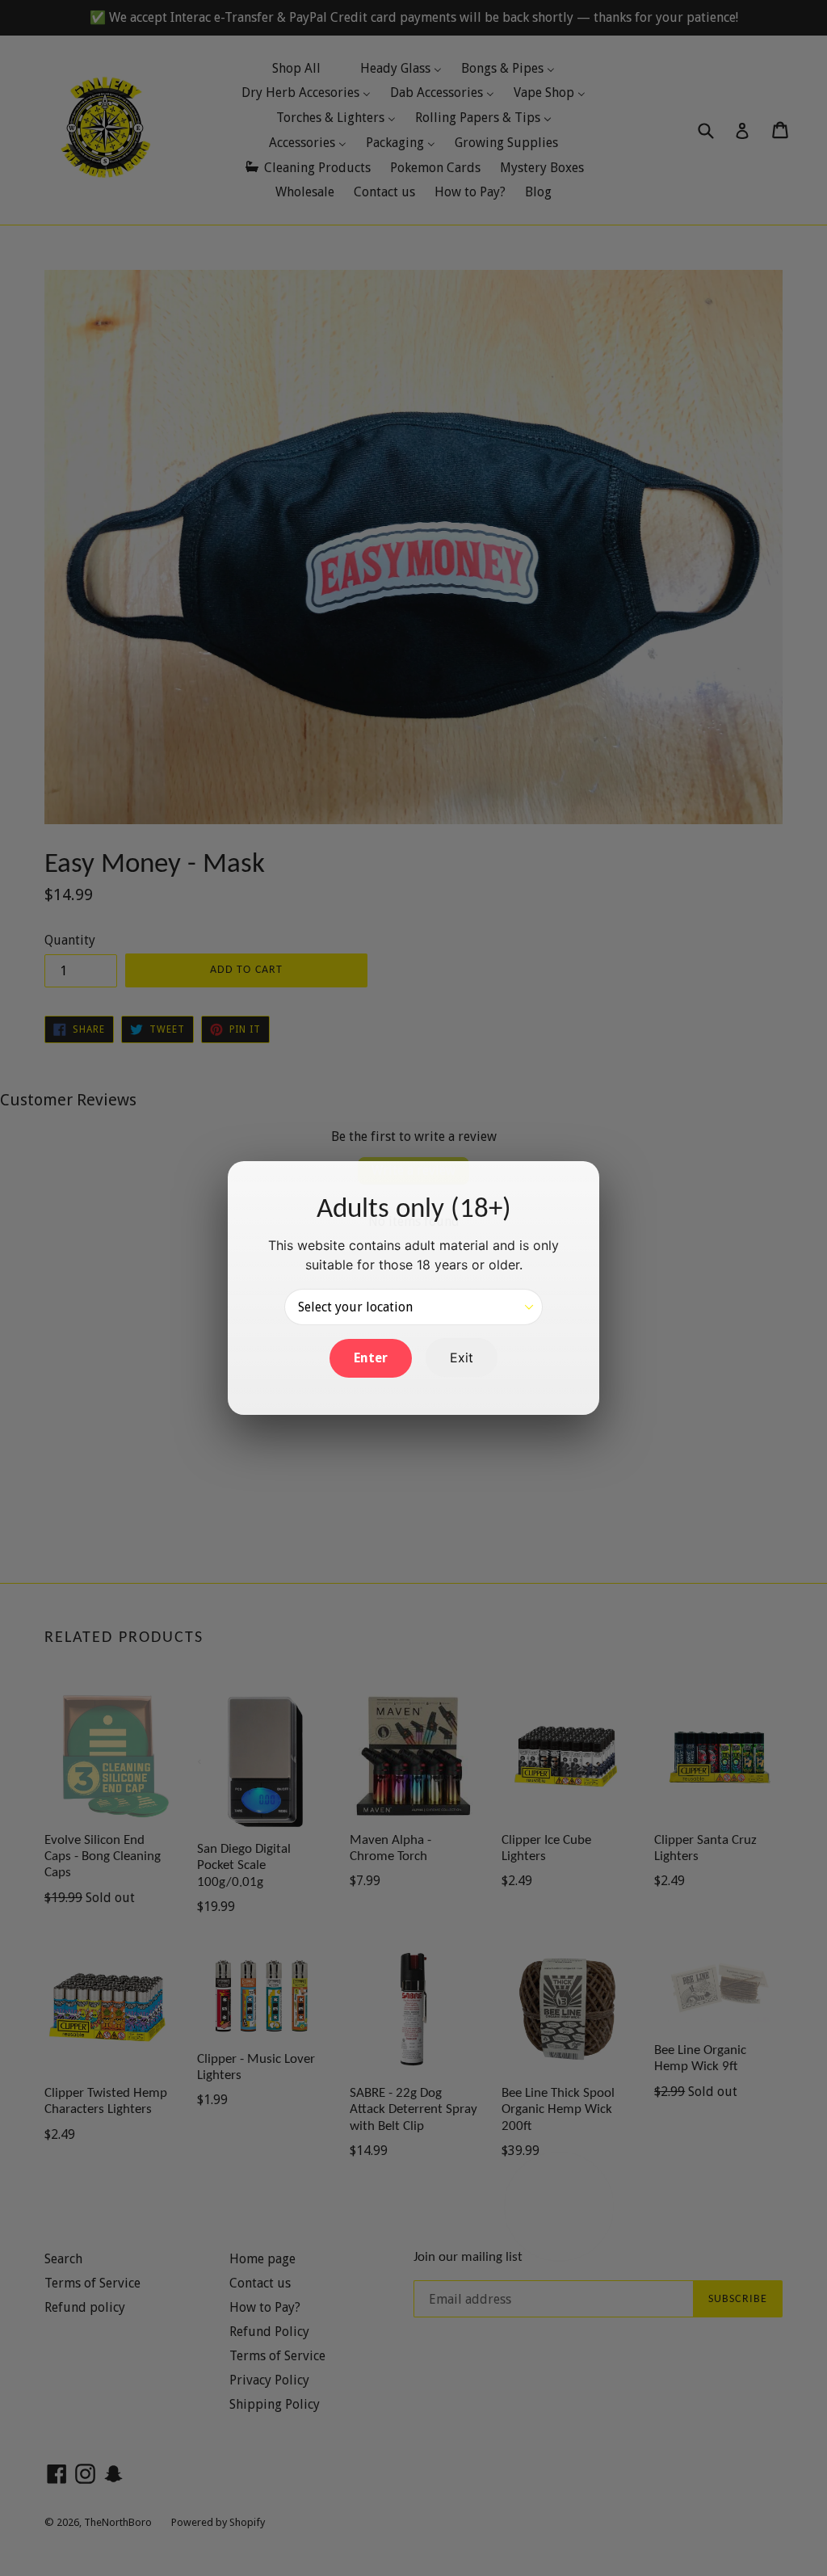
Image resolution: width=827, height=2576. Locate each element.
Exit (462, 1357)
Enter (371, 1358)
